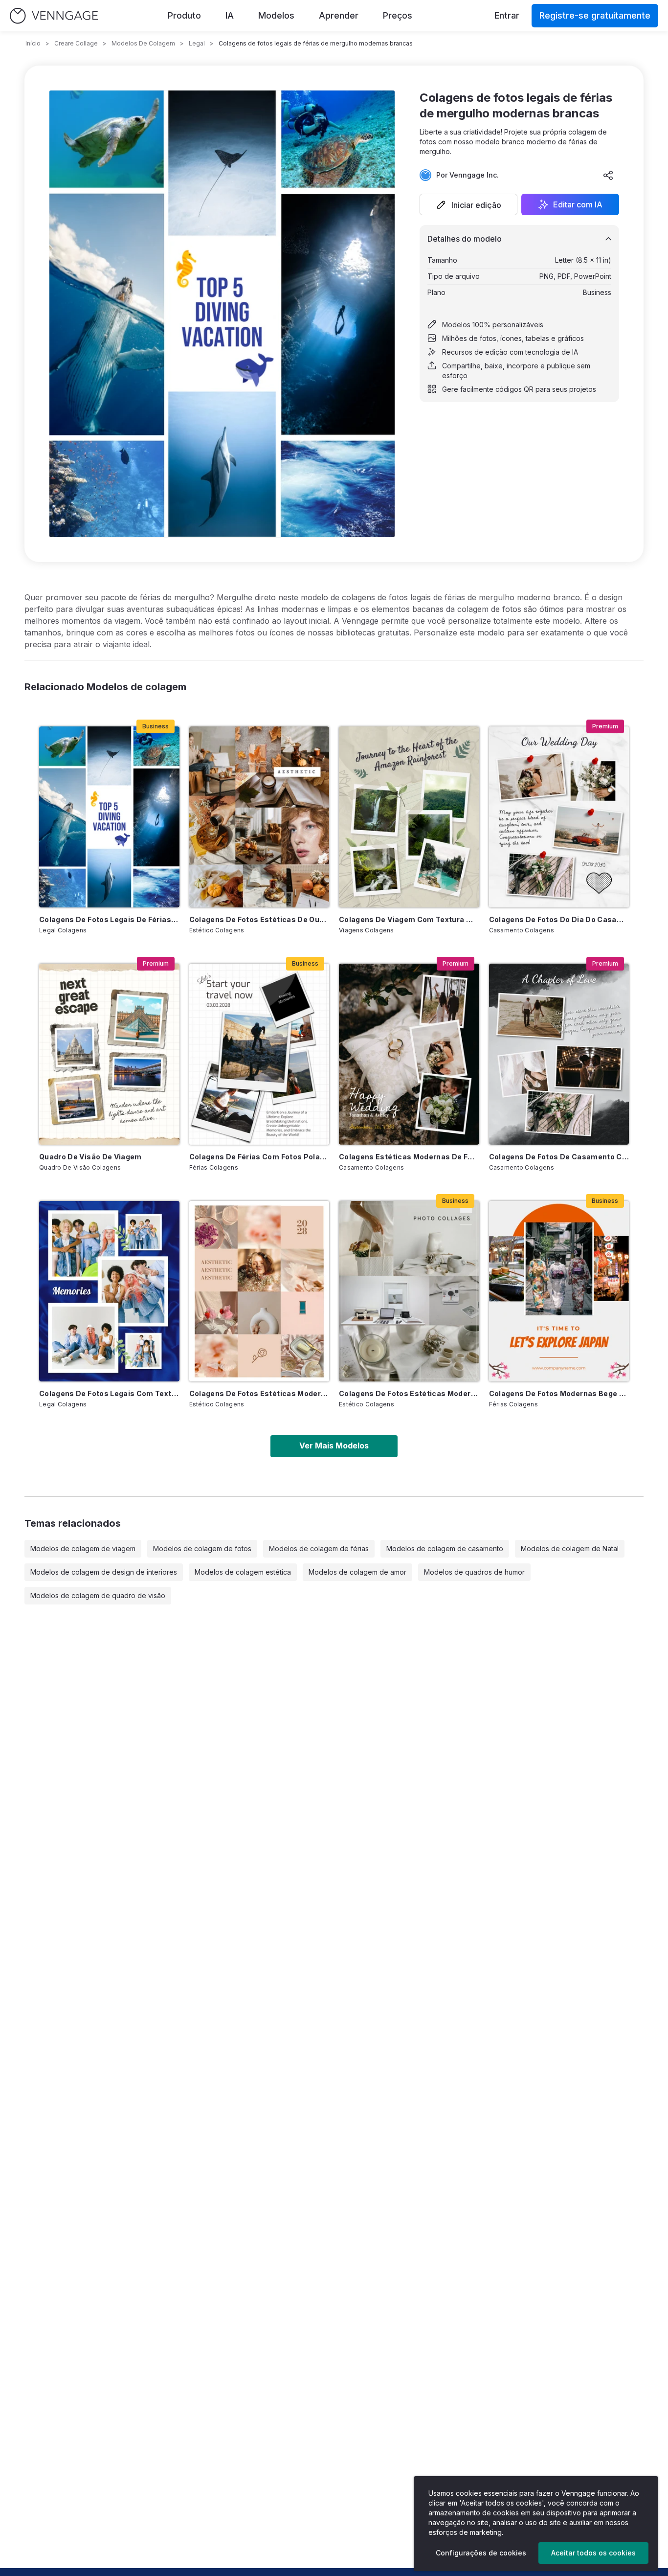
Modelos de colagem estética (243, 1572)
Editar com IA (578, 204)
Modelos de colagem (143, 43)
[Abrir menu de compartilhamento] (608, 175)
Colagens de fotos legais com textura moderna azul (109, 1393)
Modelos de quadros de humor (474, 1572)
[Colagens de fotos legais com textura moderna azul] (109, 1291)
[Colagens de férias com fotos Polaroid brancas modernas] (259, 1054)
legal (197, 43)
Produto (184, 15)
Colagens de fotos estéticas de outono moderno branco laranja (259, 919)
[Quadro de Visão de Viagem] (109, 1054)
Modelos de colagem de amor (357, 1572)
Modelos (276, 15)
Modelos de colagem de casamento (445, 1548)
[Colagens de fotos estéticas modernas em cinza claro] (409, 1291)
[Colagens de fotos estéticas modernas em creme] (259, 1291)
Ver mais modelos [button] (334, 1446)
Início (33, 43)
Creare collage (76, 43)
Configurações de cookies (481, 2553)
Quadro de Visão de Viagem (90, 1157)
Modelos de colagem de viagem (83, 1548)
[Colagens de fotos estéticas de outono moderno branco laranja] (259, 817)
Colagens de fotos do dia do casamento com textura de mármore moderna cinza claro (559, 919)
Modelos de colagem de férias (319, 1548)
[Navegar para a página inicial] (54, 16)
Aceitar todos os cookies (593, 2553)
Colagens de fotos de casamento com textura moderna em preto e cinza (559, 1157)
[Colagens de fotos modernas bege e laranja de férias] (559, 1291)
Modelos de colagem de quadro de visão (98, 1595)
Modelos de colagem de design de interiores (104, 1572)
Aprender (339, 15)
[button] (468, 204)
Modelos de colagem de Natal (570, 1548)
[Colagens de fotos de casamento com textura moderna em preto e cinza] (559, 1054)
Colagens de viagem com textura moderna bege (409, 919)
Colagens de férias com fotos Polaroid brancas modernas (259, 1157)
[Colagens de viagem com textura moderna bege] (409, 817)
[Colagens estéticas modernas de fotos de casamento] (409, 1054)
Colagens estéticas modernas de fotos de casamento (409, 1157)
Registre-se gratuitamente (595, 15)
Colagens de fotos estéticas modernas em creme (259, 1393)
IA (230, 15)
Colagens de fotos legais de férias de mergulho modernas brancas (109, 919)
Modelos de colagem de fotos (202, 1548)
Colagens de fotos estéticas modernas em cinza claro (409, 1393)
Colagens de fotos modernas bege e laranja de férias (559, 1393)
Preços (398, 15)
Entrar (507, 15)
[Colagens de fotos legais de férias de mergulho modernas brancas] (109, 817)
